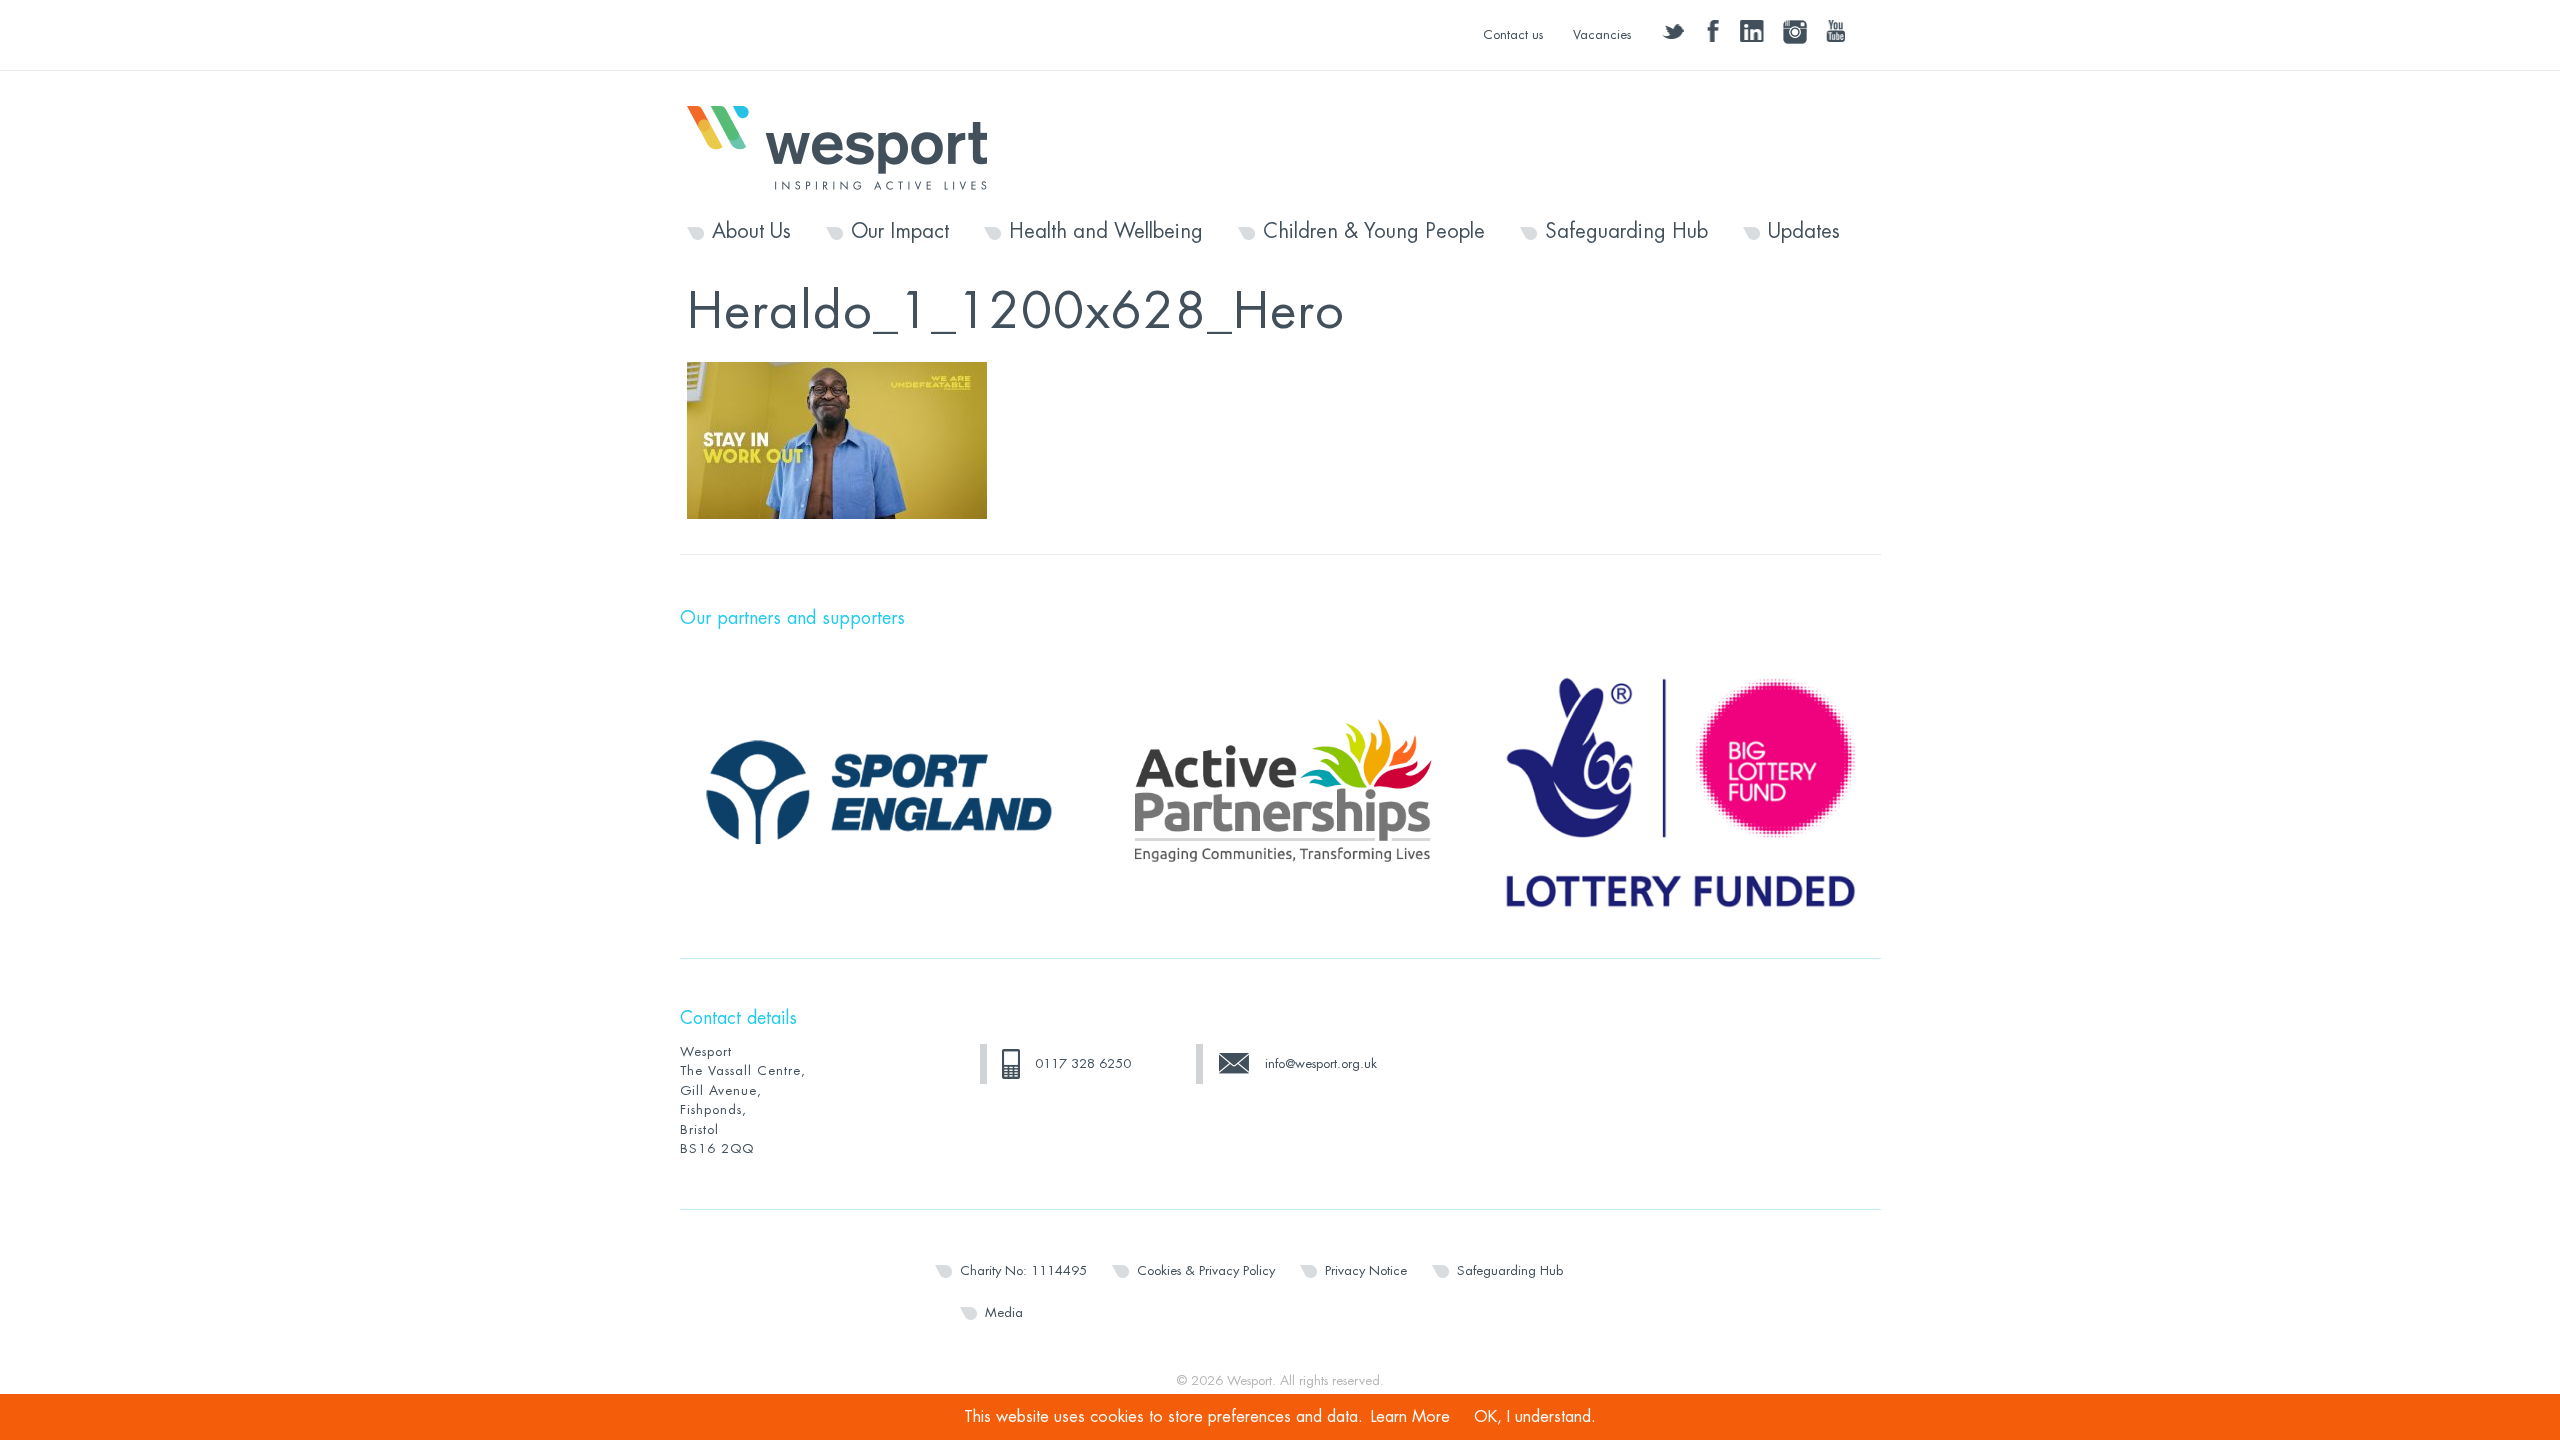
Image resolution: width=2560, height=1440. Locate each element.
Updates (1804, 232)
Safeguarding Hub (1626, 232)
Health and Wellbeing (1106, 232)
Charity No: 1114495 (1023, 1270)
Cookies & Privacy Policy (1206, 1270)
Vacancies (1602, 34)
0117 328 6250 (1083, 1063)
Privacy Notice (1366, 1270)
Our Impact (900, 232)
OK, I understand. (1535, 1417)
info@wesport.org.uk (1321, 1063)
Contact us (1513, 34)
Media (1004, 1312)
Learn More (1410, 1417)
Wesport (847, 146)
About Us (751, 232)
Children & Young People (1374, 232)
